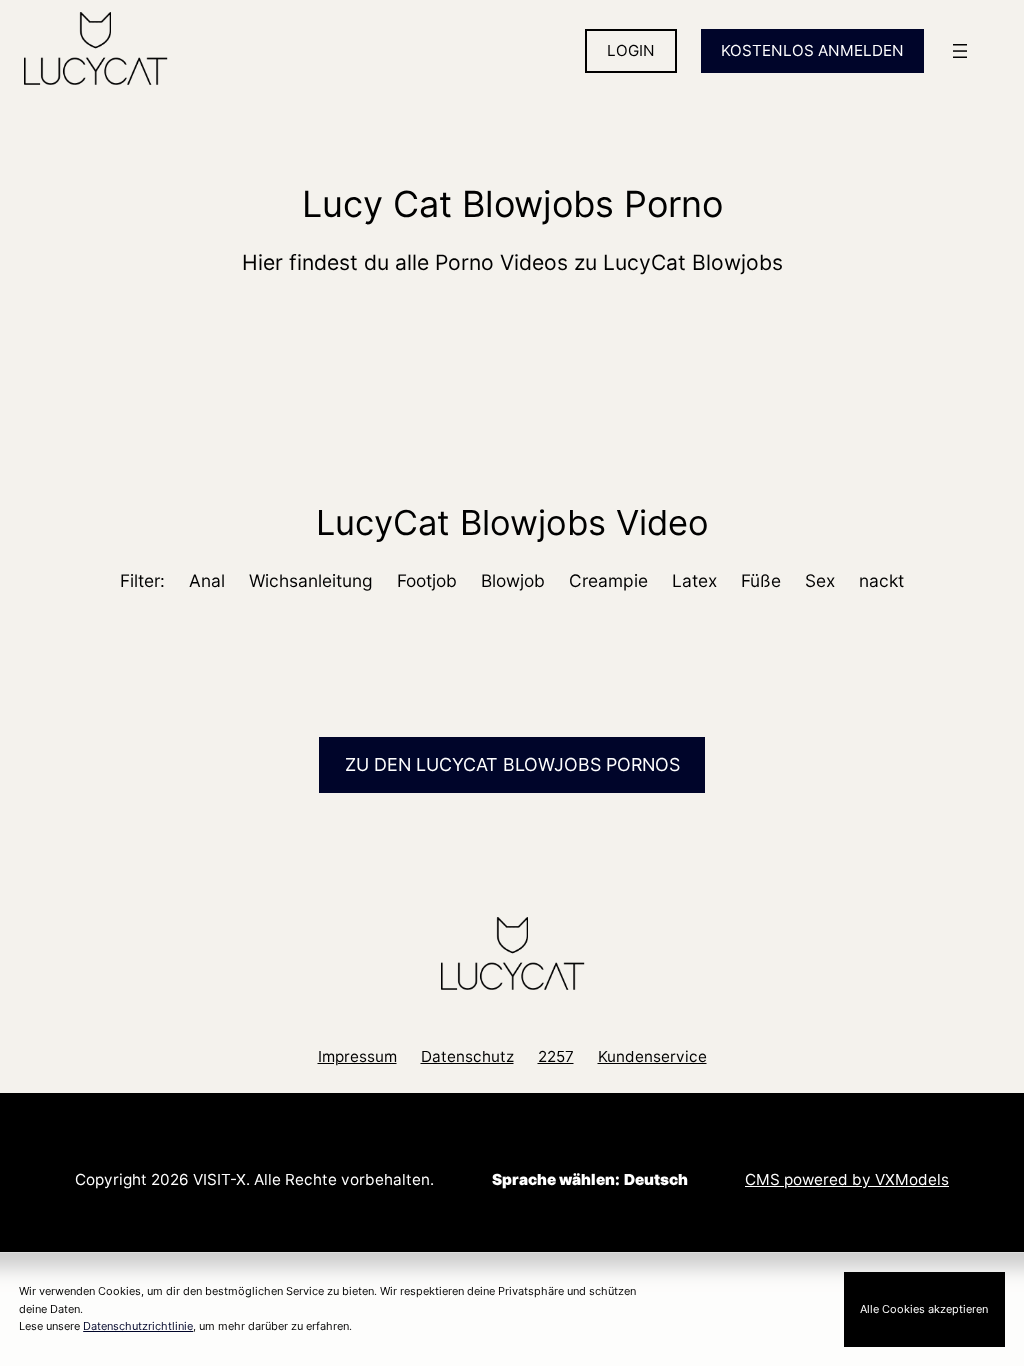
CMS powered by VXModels (847, 1179)
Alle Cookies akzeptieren (924, 1309)
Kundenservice (652, 1056)
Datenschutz (467, 1056)
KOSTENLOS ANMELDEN (812, 50)
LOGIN (631, 50)
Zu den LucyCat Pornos (512, 764)
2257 (556, 1056)
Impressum (357, 1056)
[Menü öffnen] (960, 51)
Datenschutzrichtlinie (138, 1326)
